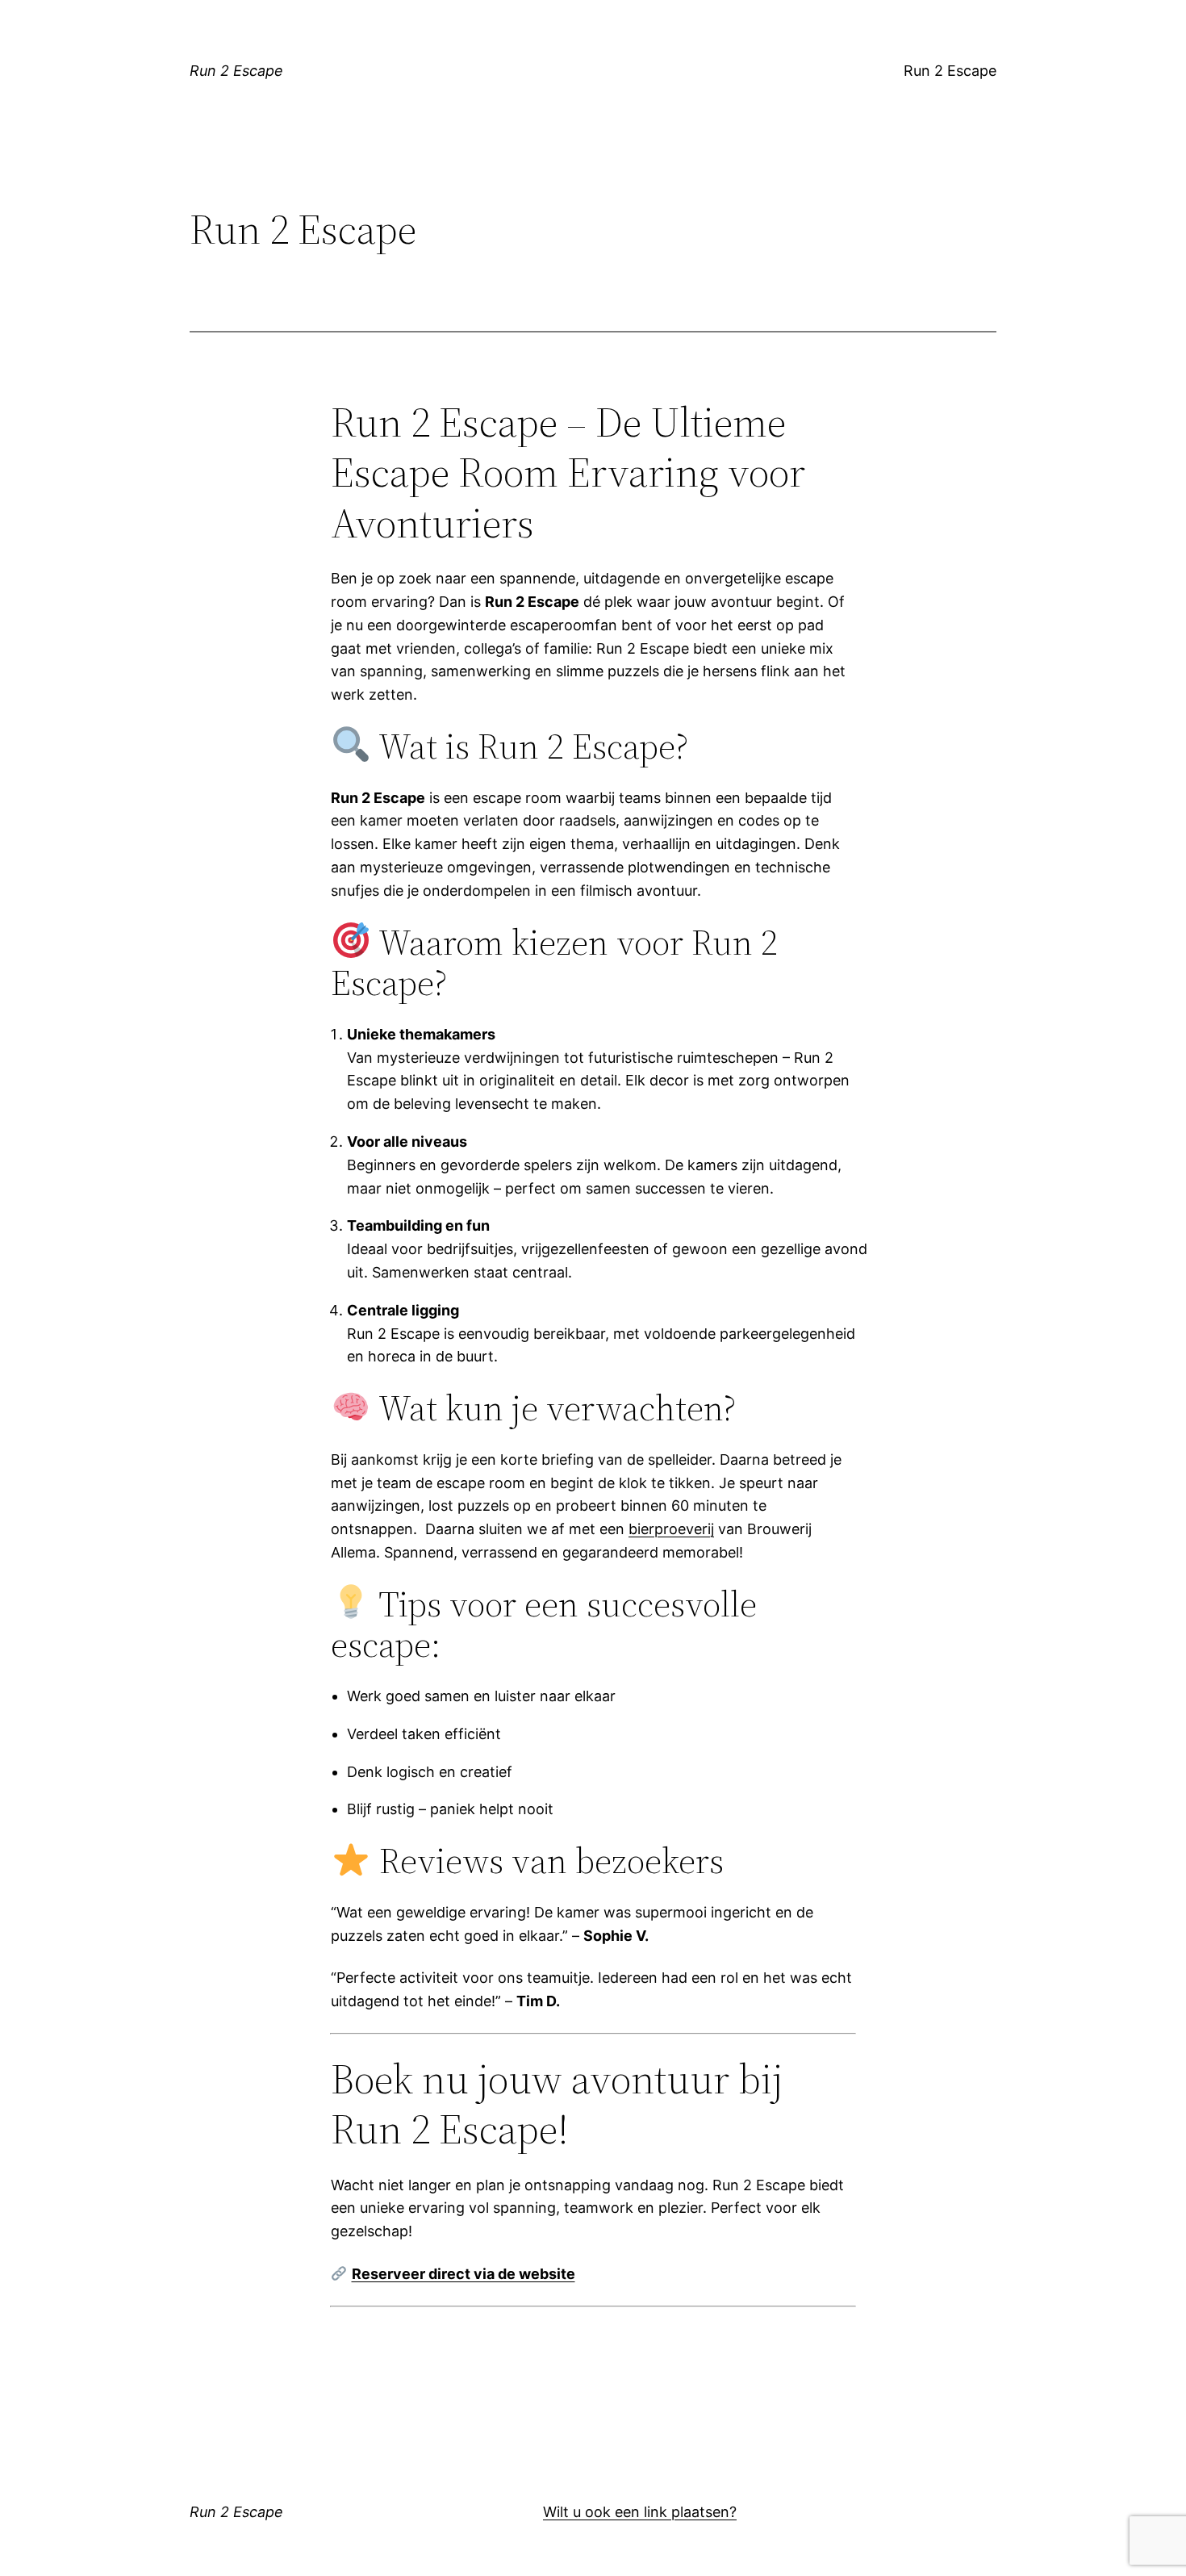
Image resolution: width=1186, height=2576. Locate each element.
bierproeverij (671, 1529)
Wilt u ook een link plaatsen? (640, 2512)
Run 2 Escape (236, 71)
